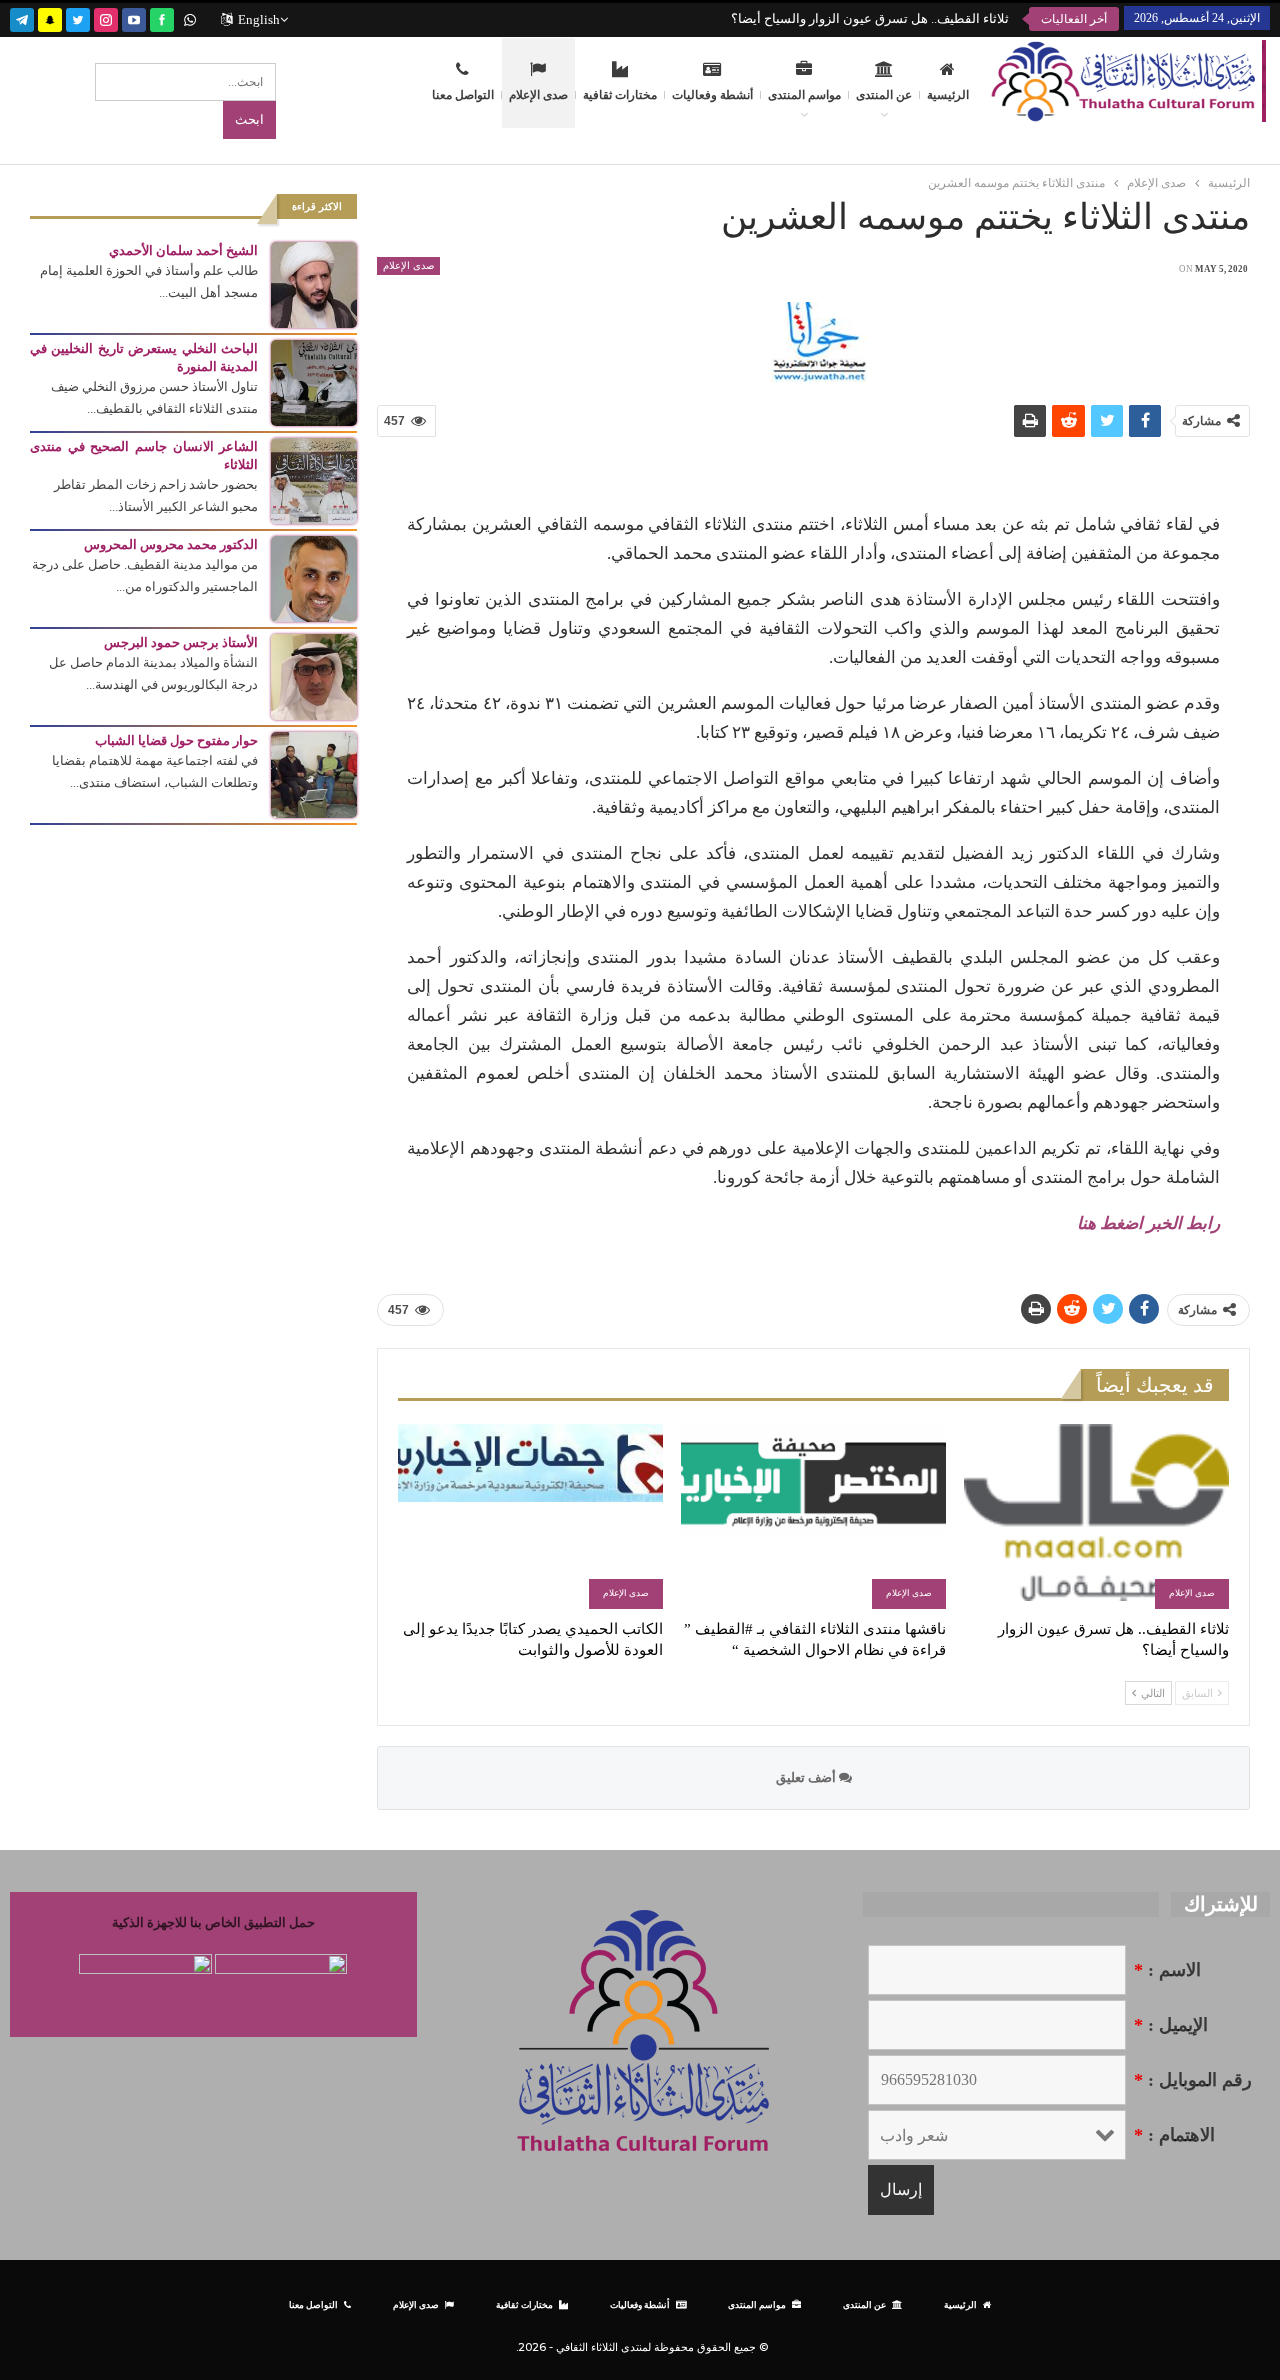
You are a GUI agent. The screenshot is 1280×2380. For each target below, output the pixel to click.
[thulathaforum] (162, 17)
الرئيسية (948, 95)
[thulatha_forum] (106, 17)
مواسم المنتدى (804, 95)
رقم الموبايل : (1193, 2080)
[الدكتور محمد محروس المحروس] (314, 577)
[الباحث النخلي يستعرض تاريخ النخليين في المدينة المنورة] (314, 381)
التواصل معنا (463, 95)
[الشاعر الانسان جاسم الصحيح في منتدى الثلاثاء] (314, 479)
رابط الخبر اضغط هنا (1148, 1223)
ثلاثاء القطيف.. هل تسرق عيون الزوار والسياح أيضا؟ (870, 18)
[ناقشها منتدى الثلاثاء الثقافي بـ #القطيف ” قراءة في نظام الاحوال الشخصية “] (813, 1516)
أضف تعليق (807, 1777)
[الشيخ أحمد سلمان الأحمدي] (314, 283)
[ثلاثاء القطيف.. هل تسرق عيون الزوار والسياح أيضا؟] (1096, 1516)
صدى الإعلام (538, 95)
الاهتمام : (1174, 2135)
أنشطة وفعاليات (712, 95)
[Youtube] (134, 17)
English (259, 19)
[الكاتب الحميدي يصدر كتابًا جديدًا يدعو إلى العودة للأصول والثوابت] (530, 1516)
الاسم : (1167, 1970)
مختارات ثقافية (620, 95)
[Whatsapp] (190, 17)
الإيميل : (1171, 2025)
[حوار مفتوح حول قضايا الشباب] (314, 773)
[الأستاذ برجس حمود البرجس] (314, 675)
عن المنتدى (884, 95)
